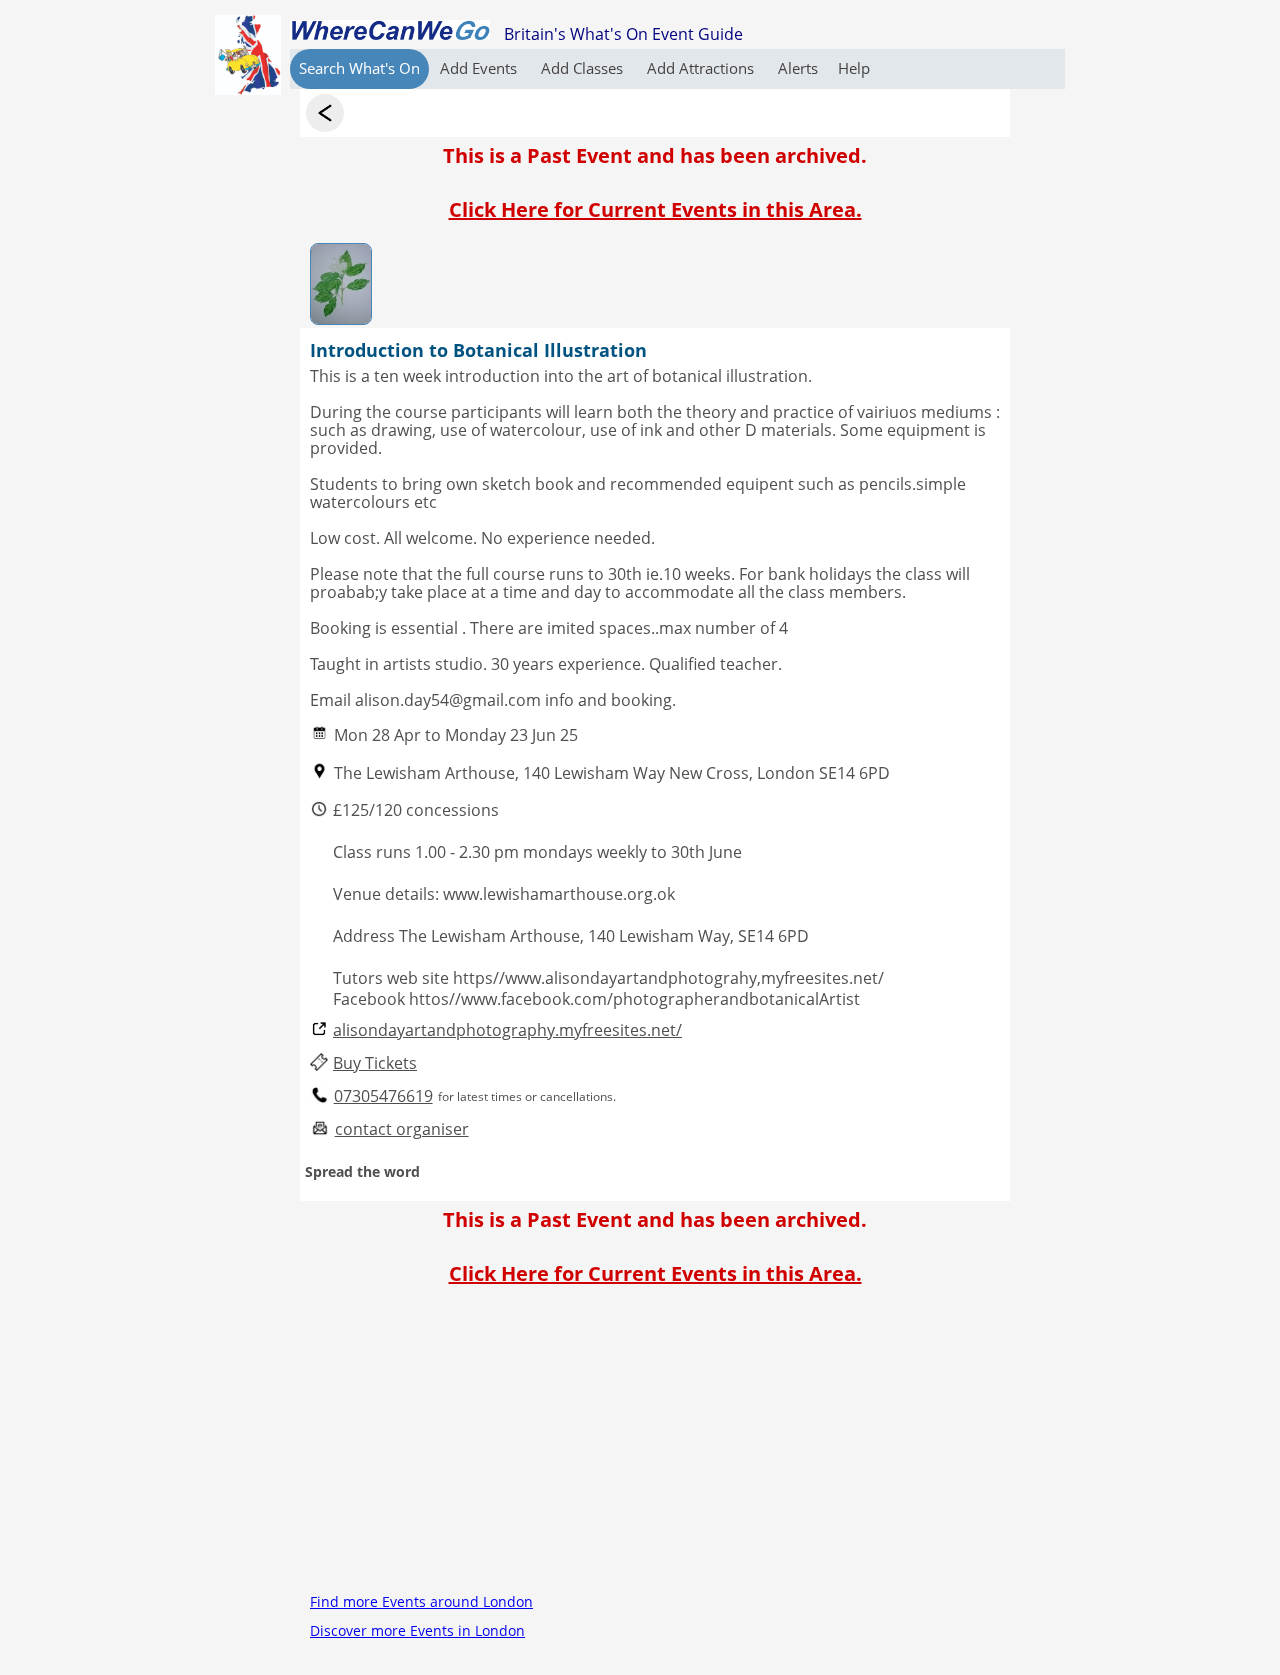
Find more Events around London (421, 1601)
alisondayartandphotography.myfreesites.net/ (507, 1030)
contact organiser (402, 1129)
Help (854, 68)
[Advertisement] (655, 1447)
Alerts (798, 68)
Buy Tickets (375, 1063)
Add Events (480, 68)
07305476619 (383, 1096)
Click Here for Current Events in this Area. (655, 209)
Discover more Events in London (417, 1630)
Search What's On (359, 68)
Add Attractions (702, 68)
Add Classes (584, 68)
